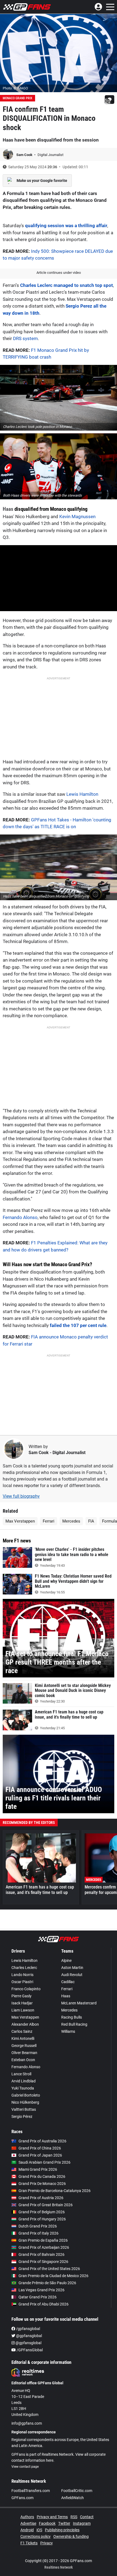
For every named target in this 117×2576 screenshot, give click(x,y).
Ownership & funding (71, 2536)
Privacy (47, 2543)
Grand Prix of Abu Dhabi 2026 (44, 2304)
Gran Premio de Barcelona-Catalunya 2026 (55, 2191)
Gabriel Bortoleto (26, 2095)
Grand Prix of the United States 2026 (49, 2269)
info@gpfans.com (27, 2423)
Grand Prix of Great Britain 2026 (46, 2205)
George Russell (24, 2046)
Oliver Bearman (24, 2053)
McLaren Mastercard (79, 2003)
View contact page (25, 2467)
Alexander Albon (25, 2024)
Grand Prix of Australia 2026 (42, 2141)
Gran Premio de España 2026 (43, 2240)
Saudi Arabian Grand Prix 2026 (44, 2162)
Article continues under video (59, 273)
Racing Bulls (72, 2017)
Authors (27, 2517)
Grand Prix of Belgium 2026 (42, 2212)
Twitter (64, 2523)
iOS (39, 2530)
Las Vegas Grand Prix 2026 (41, 2290)
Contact (87, 2517)
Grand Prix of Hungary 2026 (42, 2219)
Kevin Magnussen (77, 517)
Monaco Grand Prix (18, 98)
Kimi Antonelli (23, 2038)
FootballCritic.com (77, 2491)
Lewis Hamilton (82, 794)
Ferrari (49, 1521)
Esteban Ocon (23, 2060)
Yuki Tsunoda (23, 2088)
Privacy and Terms (52, 2517)
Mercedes (71, 1521)
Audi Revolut (72, 1975)
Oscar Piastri (22, 1982)
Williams (68, 2031)
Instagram (82, 2523)
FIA (91, 1521)
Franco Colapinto (26, 1989)
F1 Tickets (29, 2543)
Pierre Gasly (21, 1996)
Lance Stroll (21, 2074)
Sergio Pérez (22, 2116)
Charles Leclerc (24, 1968)
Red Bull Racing (74, 2024)
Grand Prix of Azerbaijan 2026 (44, 2247)
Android (27, 2530)
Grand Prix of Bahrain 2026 (41, 2254)
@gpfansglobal (29, 2336)
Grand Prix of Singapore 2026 (43, 2262)
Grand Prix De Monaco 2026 (42, 2184)
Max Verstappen (20, 1521)
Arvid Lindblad (24, 2081)
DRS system (25, 338)
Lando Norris (22, 1975)
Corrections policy (36, 2536)
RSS (74, 2517)
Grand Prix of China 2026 (40, 2148)
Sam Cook (25, 155)
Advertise (28, 2523)
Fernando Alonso (20, 1217)
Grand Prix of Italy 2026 (39, 2233)
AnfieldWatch (73, 2498)
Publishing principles (62, 2530)
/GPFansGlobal (29, 2350)
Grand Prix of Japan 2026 (40, 2155)
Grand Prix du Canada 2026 (42, 2176)
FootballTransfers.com (31, 2491)
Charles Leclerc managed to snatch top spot (67, 285)
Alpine (66, 1960)
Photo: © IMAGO (15, 88)
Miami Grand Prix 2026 (38, 2169)
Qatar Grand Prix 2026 (38, 2297)
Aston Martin (72, 1968)
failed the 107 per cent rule (78, 1325)
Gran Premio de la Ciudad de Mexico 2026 (53, 2276)
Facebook (47, 2523)
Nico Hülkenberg (25, 2102)
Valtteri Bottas (24, 2109)
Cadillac (68, 1982)
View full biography (21, 1496)
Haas (8, 509)
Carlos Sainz (22, 2031)
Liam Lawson (23, 2010)
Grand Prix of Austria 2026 (41, 2198)
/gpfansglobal (28, 2329)
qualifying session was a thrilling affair (66, 226)
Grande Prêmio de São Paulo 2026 (47, 2283)
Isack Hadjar (22, 2003)
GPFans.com (22, 2498)
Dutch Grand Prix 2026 (38, 2226)
